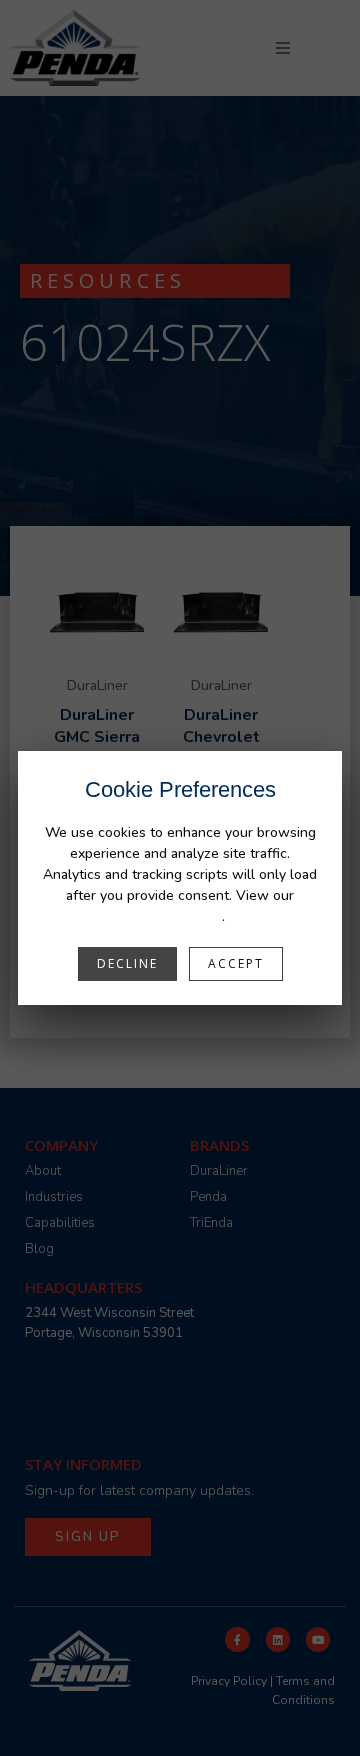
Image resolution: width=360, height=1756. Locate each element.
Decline (127, 963)
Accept (236, 963)
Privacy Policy (179, 916)
